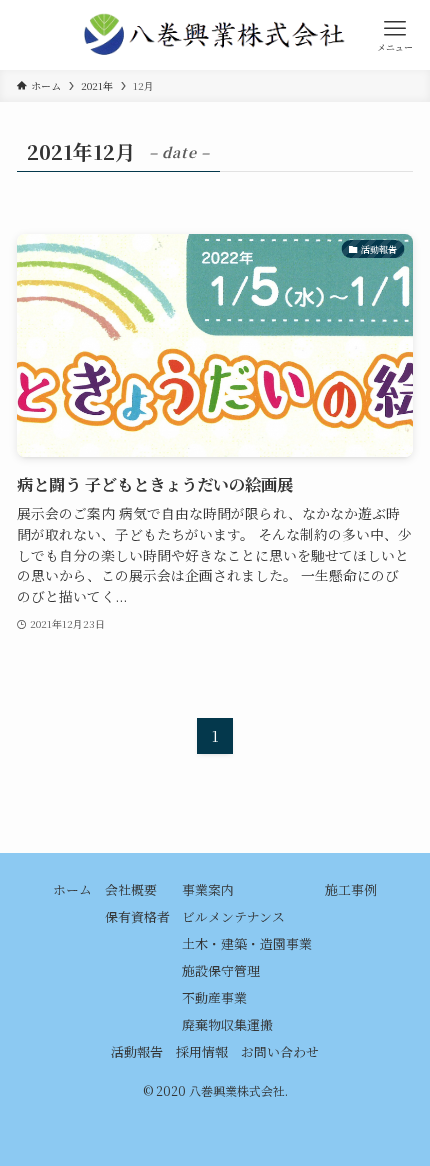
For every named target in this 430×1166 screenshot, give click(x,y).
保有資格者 (137, 916)
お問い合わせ (280, 1051)
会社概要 (131, 889)
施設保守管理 (221, 970)
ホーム (72, 889)
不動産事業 (214, 997)
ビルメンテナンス (233, 916)
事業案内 (208, 889)
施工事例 (351, 889)
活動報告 (137, 1051)
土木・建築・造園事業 (247, 943)
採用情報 (202, 1051)
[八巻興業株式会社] (215, 35)
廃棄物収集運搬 (227, 1024)
